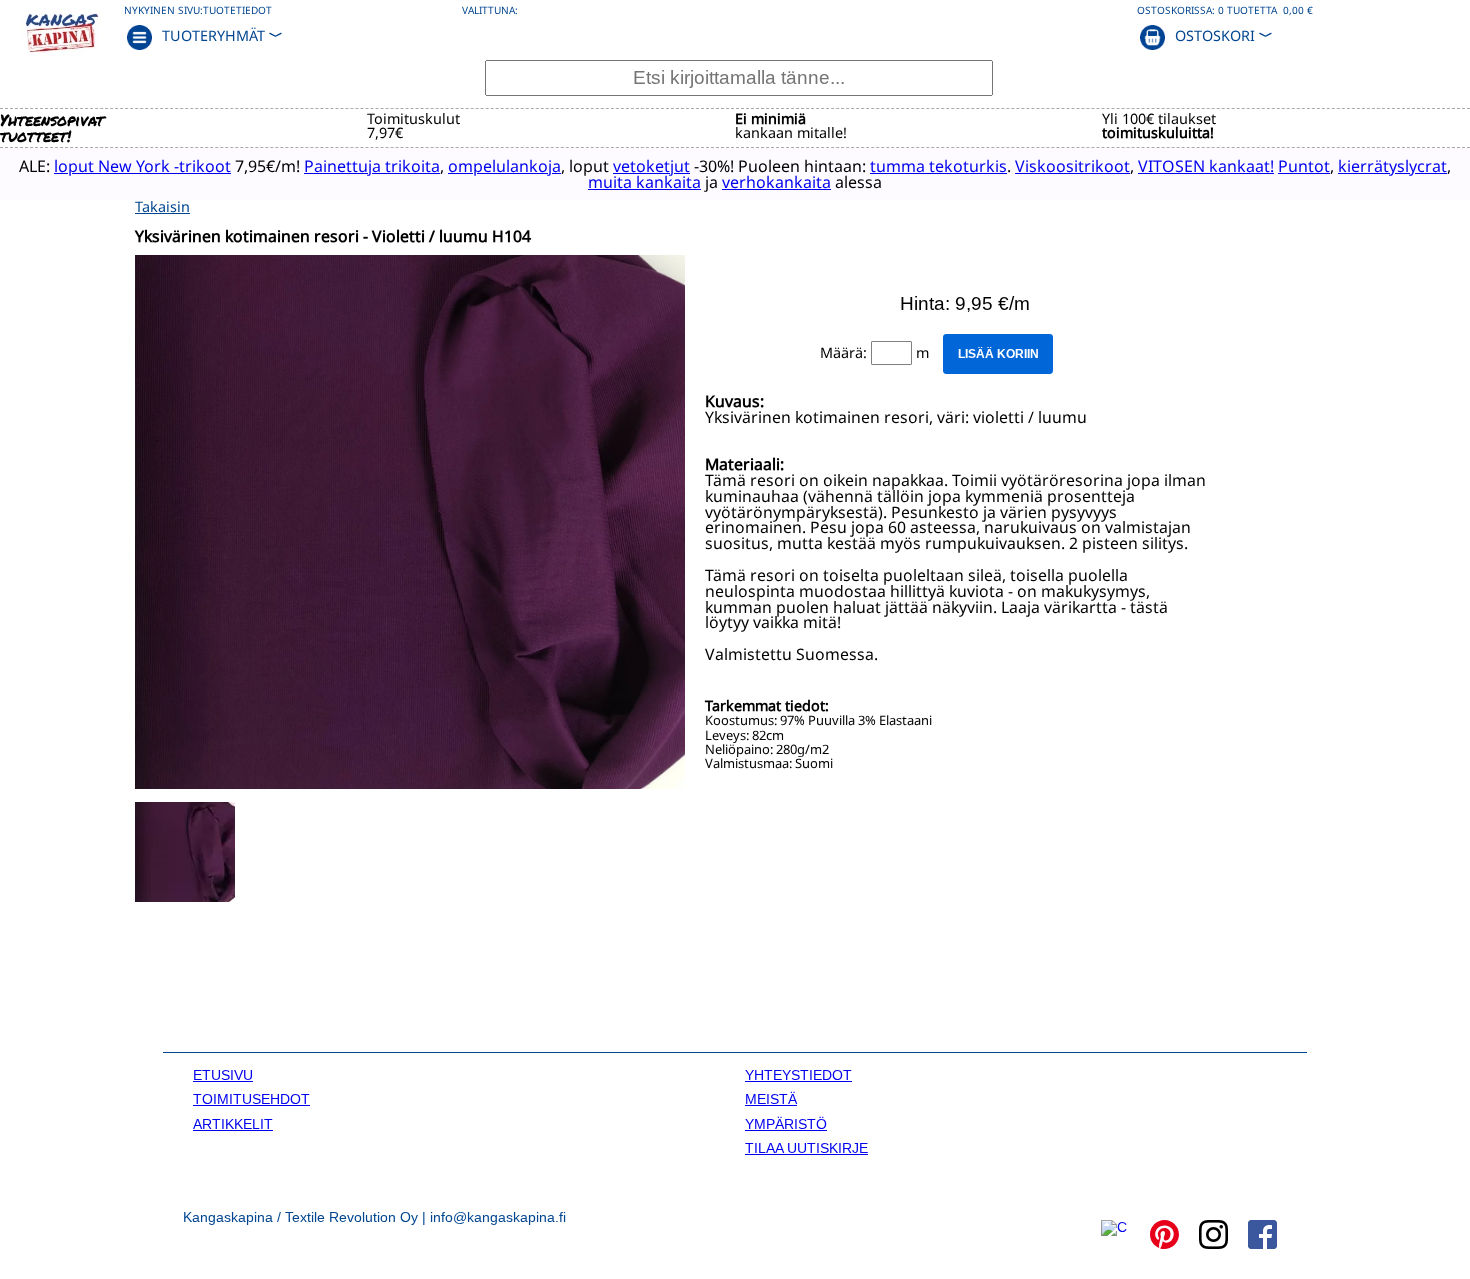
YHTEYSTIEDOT (798, 1075)
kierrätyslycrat (1392, 166)
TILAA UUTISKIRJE (806, 1148)
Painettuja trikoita (372, 166)
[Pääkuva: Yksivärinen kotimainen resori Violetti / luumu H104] (410, 783)
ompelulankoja (504, 166)
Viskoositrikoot (1072, 166)
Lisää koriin (998, 354)
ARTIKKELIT (233, 1124)
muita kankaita (644, 182)
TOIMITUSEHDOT (251, 1099)
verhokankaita (776, 182)
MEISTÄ (771, 1099)
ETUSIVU (223, 1075)
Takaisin (162, 206)
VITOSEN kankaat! (1206, 166)
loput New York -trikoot (142, 166)
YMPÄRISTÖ (786, 1124)
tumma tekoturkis (938, 166)
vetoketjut (651, 166)
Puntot (1304, 166)
